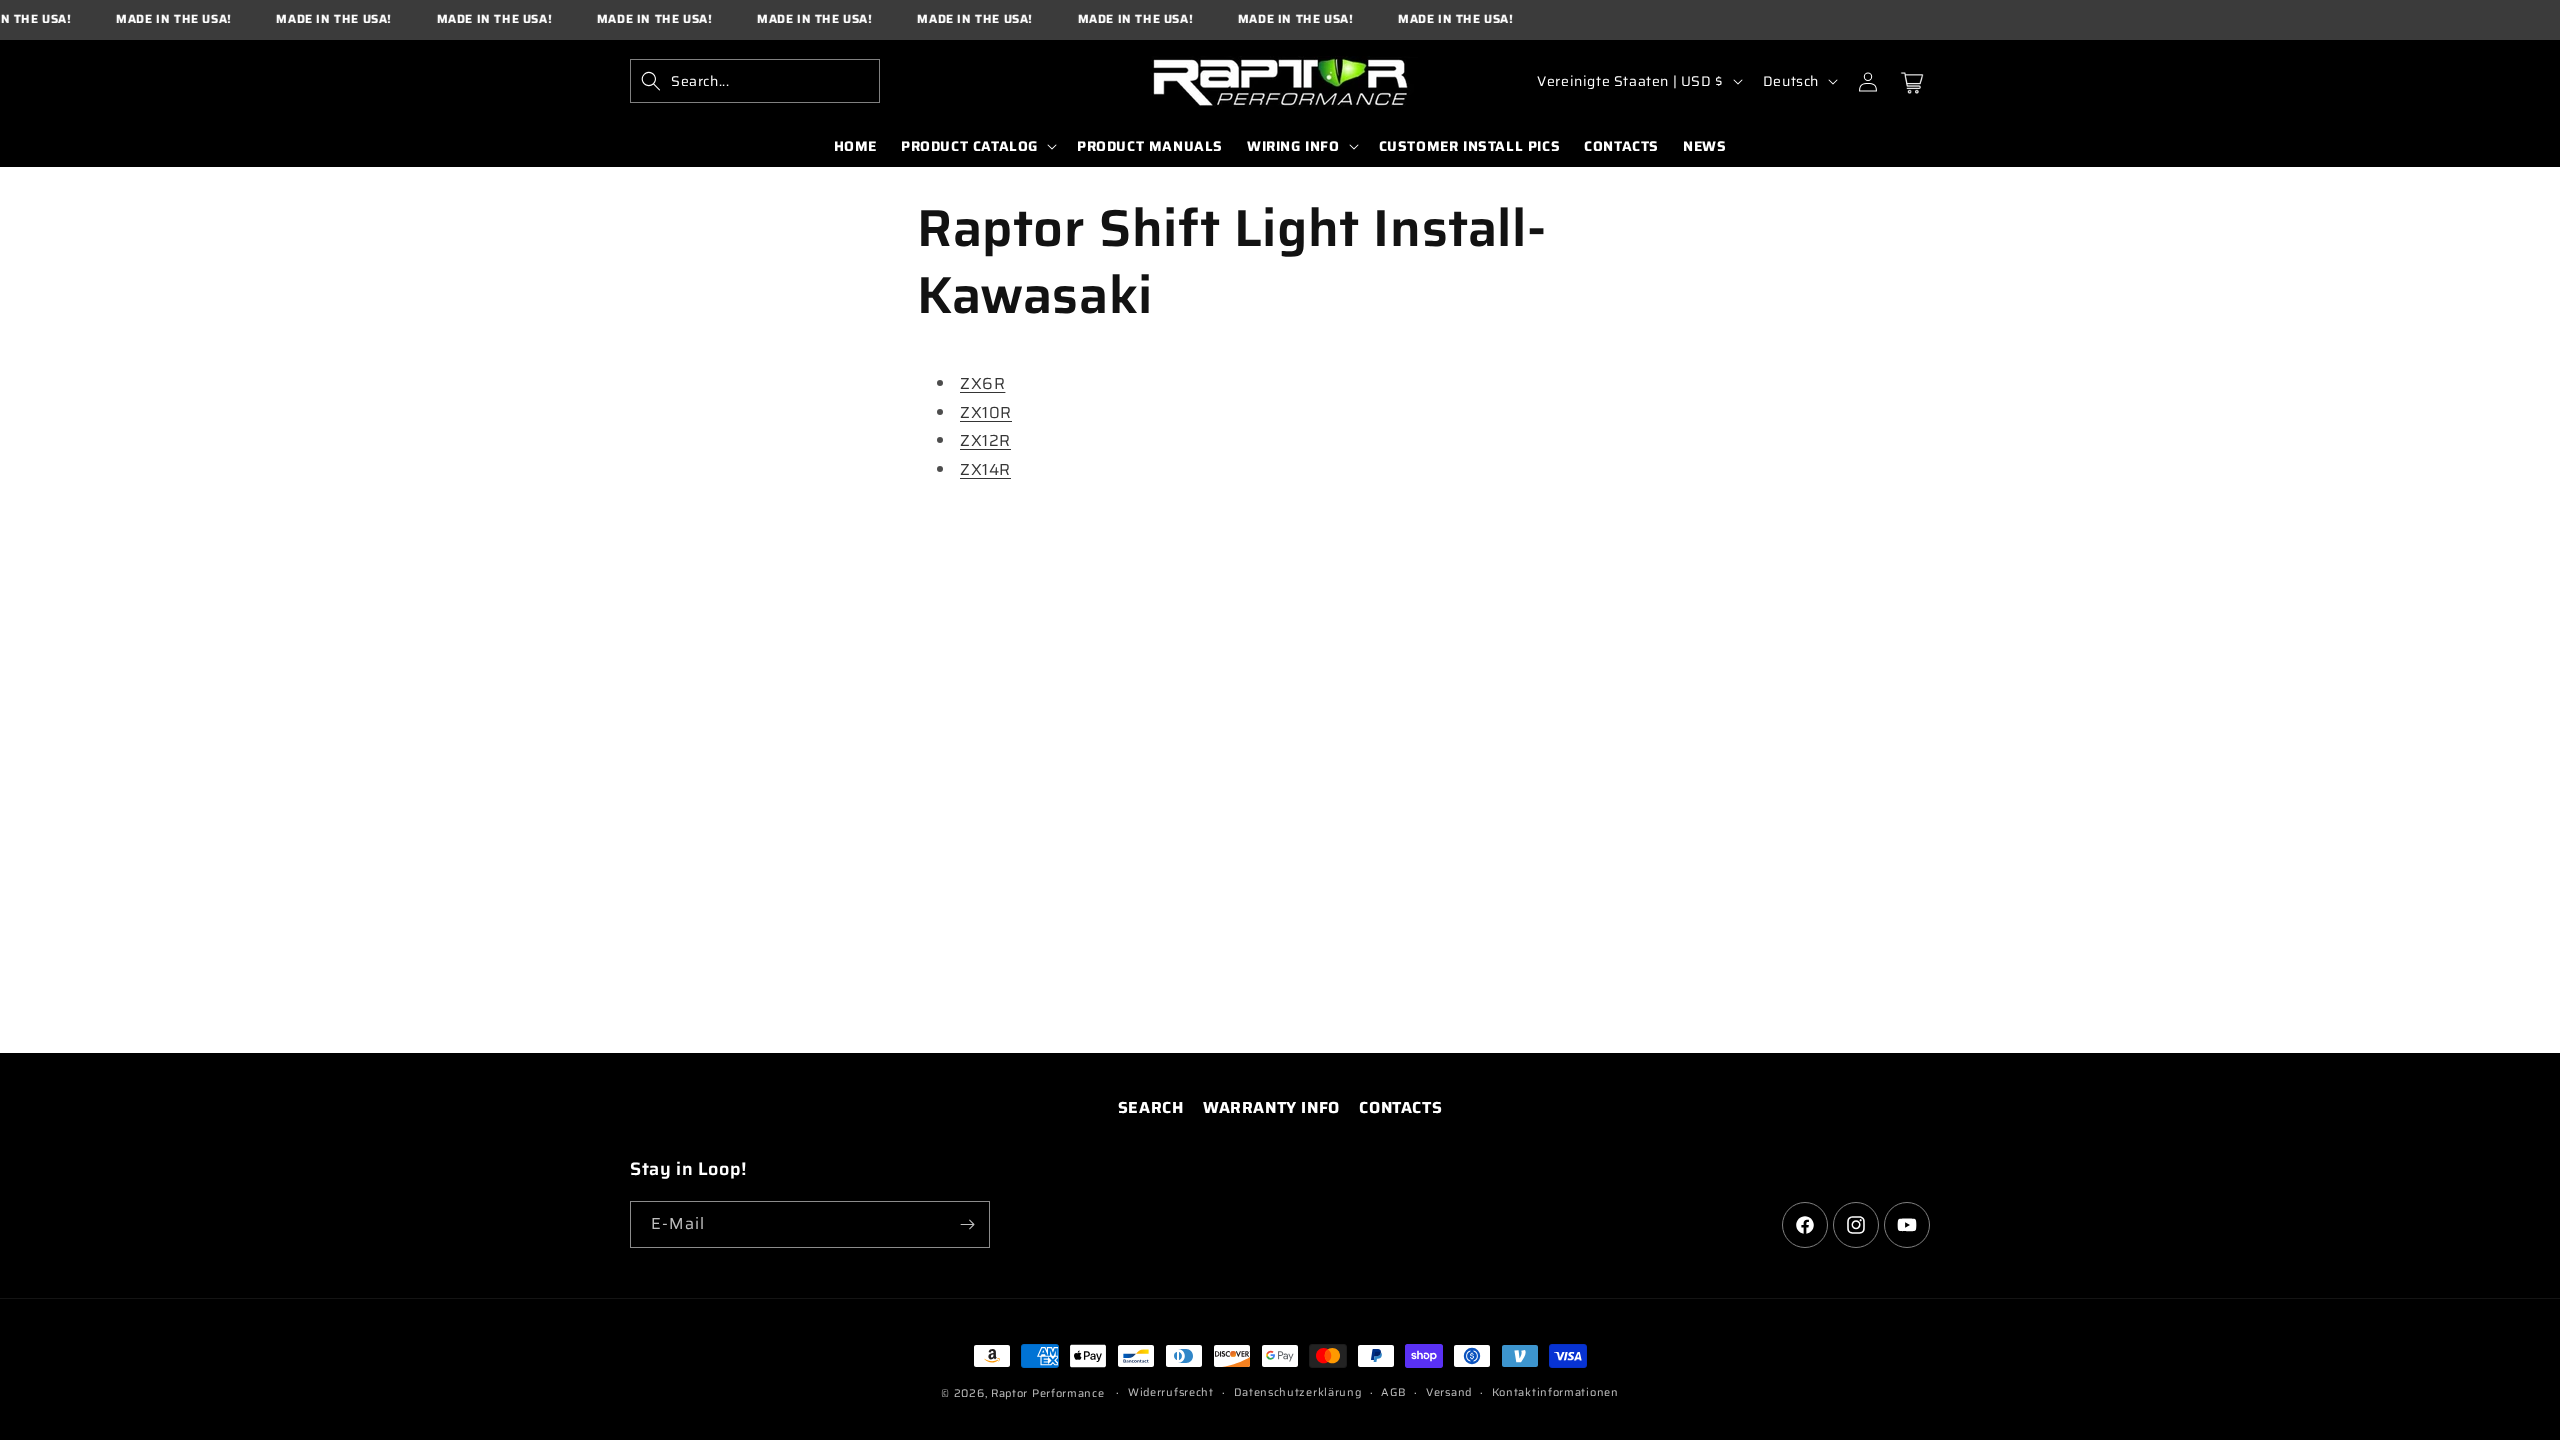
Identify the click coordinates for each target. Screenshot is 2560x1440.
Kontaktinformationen (1555, 1392)
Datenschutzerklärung (1298, 1392)
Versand (1449, 1392)
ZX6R (982, 383)
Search (1151, 1107)
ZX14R (985, 469)
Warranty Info (1271, 1107)
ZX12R (985, 440)
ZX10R (986, 412)
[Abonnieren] (967, 1224)
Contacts (1400, 1107)
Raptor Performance (1048, 1393)
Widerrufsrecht (1171, 1392)
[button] (755, 81)
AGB (1393, 1392)
